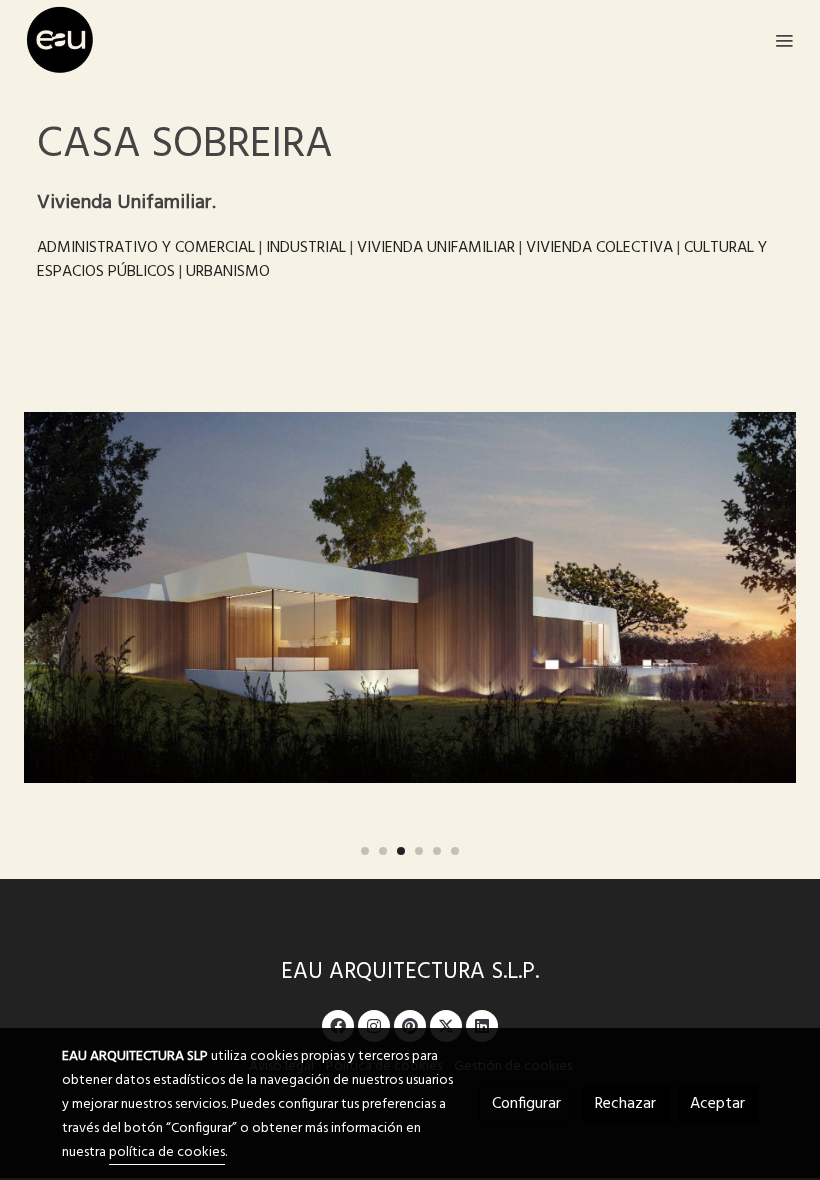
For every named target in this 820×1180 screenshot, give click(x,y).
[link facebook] (338, 1025)
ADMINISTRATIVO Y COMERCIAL (146, 248)
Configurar (526, 1104)
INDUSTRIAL (306, 248)
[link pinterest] (410, 1025)
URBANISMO (228, 272)
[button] (365, 851)
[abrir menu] (784, 40)
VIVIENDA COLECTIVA (599, 248)
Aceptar (717, 1104)
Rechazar (625, 1104)
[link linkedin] (482, 1025)
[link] (60, 40)
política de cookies (167, 1152)
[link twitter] (446, 1025)
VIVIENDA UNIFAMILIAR (436, 248)
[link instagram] (374, 1025)
